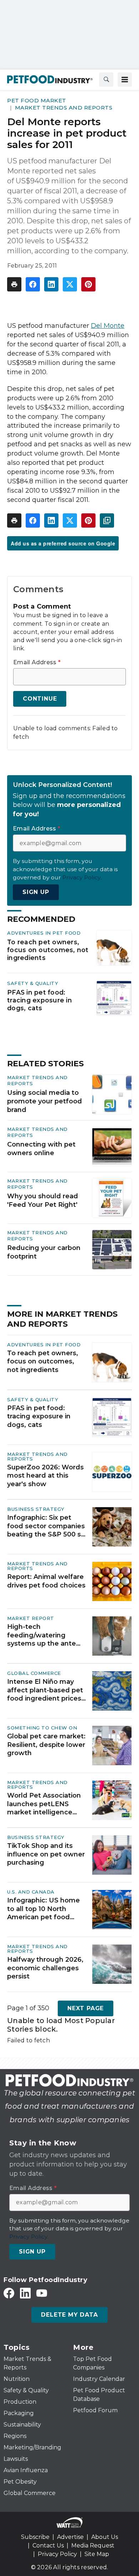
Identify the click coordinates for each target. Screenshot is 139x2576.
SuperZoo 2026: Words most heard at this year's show (45, 1476)
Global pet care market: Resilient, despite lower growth (46, 1745)
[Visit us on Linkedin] (25, 2293)
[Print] (14, 284)
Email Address (37, 662)
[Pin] (88, 284)
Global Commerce (34, 1673)
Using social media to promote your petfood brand (45, 1101)
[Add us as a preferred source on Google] (107, 520)
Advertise (70, 2537)
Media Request (93, 2545)
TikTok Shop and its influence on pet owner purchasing (46, 1854)
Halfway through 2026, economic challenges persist (45, 1968)
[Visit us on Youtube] (42, 2293)
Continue (40, 699)
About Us (105, 2537)
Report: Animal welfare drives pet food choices (46, 1581)
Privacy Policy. (82, 877)
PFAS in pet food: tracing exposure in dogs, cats (40, 1000)
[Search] (106, 80)
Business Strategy (36, 1509)
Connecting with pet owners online (41, 1149)
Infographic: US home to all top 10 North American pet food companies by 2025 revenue (43, 1909)
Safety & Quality (33, 983)
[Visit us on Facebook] (9, 2293)
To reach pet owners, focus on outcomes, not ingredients (48, 950)
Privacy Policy (57, 2554)
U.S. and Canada (31, 1892)
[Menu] (125, 80)
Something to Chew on (42, 1728)
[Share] (33, 284)
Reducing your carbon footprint (44, 1252)
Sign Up (36, 892)
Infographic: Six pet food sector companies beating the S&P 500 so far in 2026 (46, 1526)
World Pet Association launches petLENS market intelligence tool (44, 1804)
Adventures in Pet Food (44, 933)
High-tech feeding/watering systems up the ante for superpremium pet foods (44, 1635)
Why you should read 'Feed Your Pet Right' (43, 1200)
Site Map (97, 2554)
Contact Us (48, 2545)
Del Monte (108, 326)
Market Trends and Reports (64, 108)
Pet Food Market (37, 100)
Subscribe (35, 2537)
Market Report (31, 1618)
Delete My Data (69, 2315)
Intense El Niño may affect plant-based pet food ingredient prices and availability (45, 1690)
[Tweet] (70, 284)
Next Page (86, 2008)
